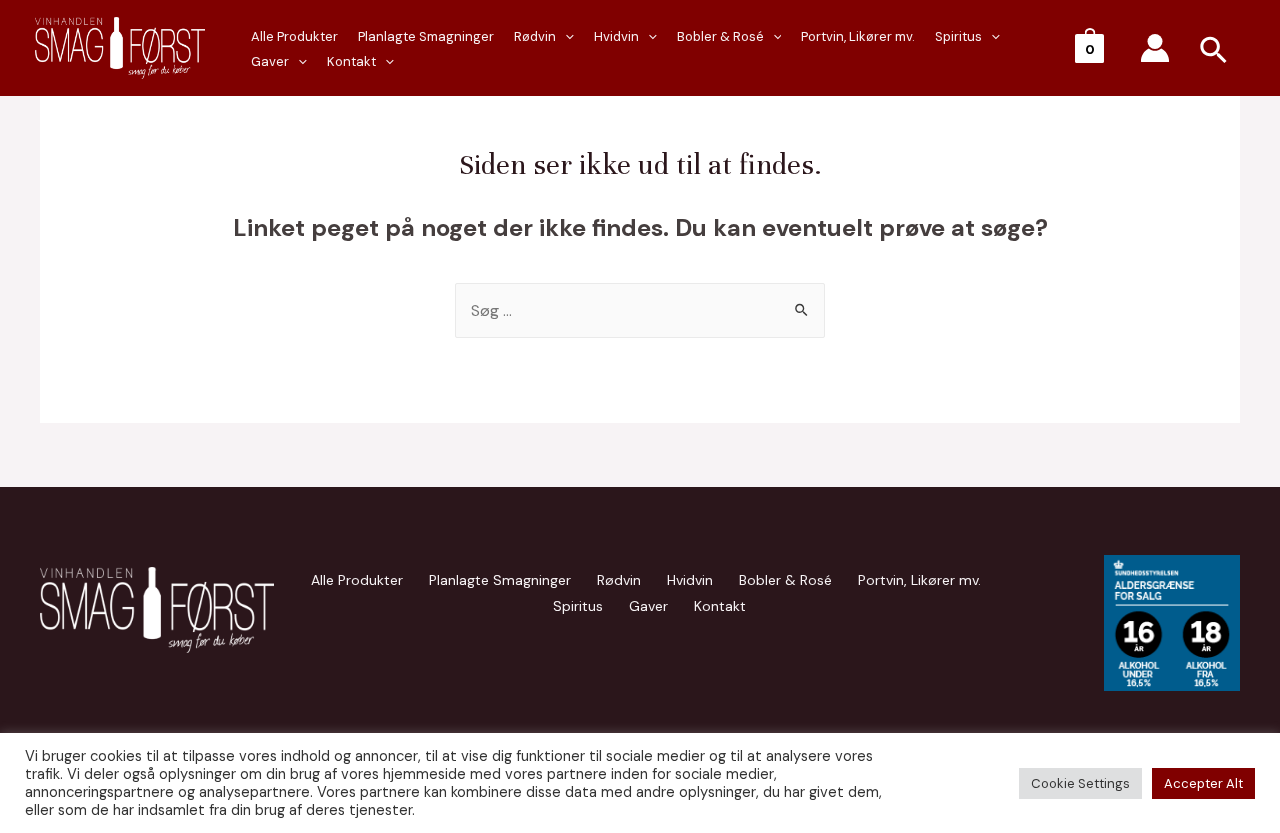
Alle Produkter (357, 580)
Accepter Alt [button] (1203, 783)
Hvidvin (616, 36)
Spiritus (958, 36)
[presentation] (298, 62)
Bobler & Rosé (720, 36)
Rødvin (535, 36)
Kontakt (351, 61)
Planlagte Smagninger (426, 36)
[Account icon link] (1155, 48)
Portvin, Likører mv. (858, 36)
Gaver (270, 61)
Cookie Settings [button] (1080, 783)
